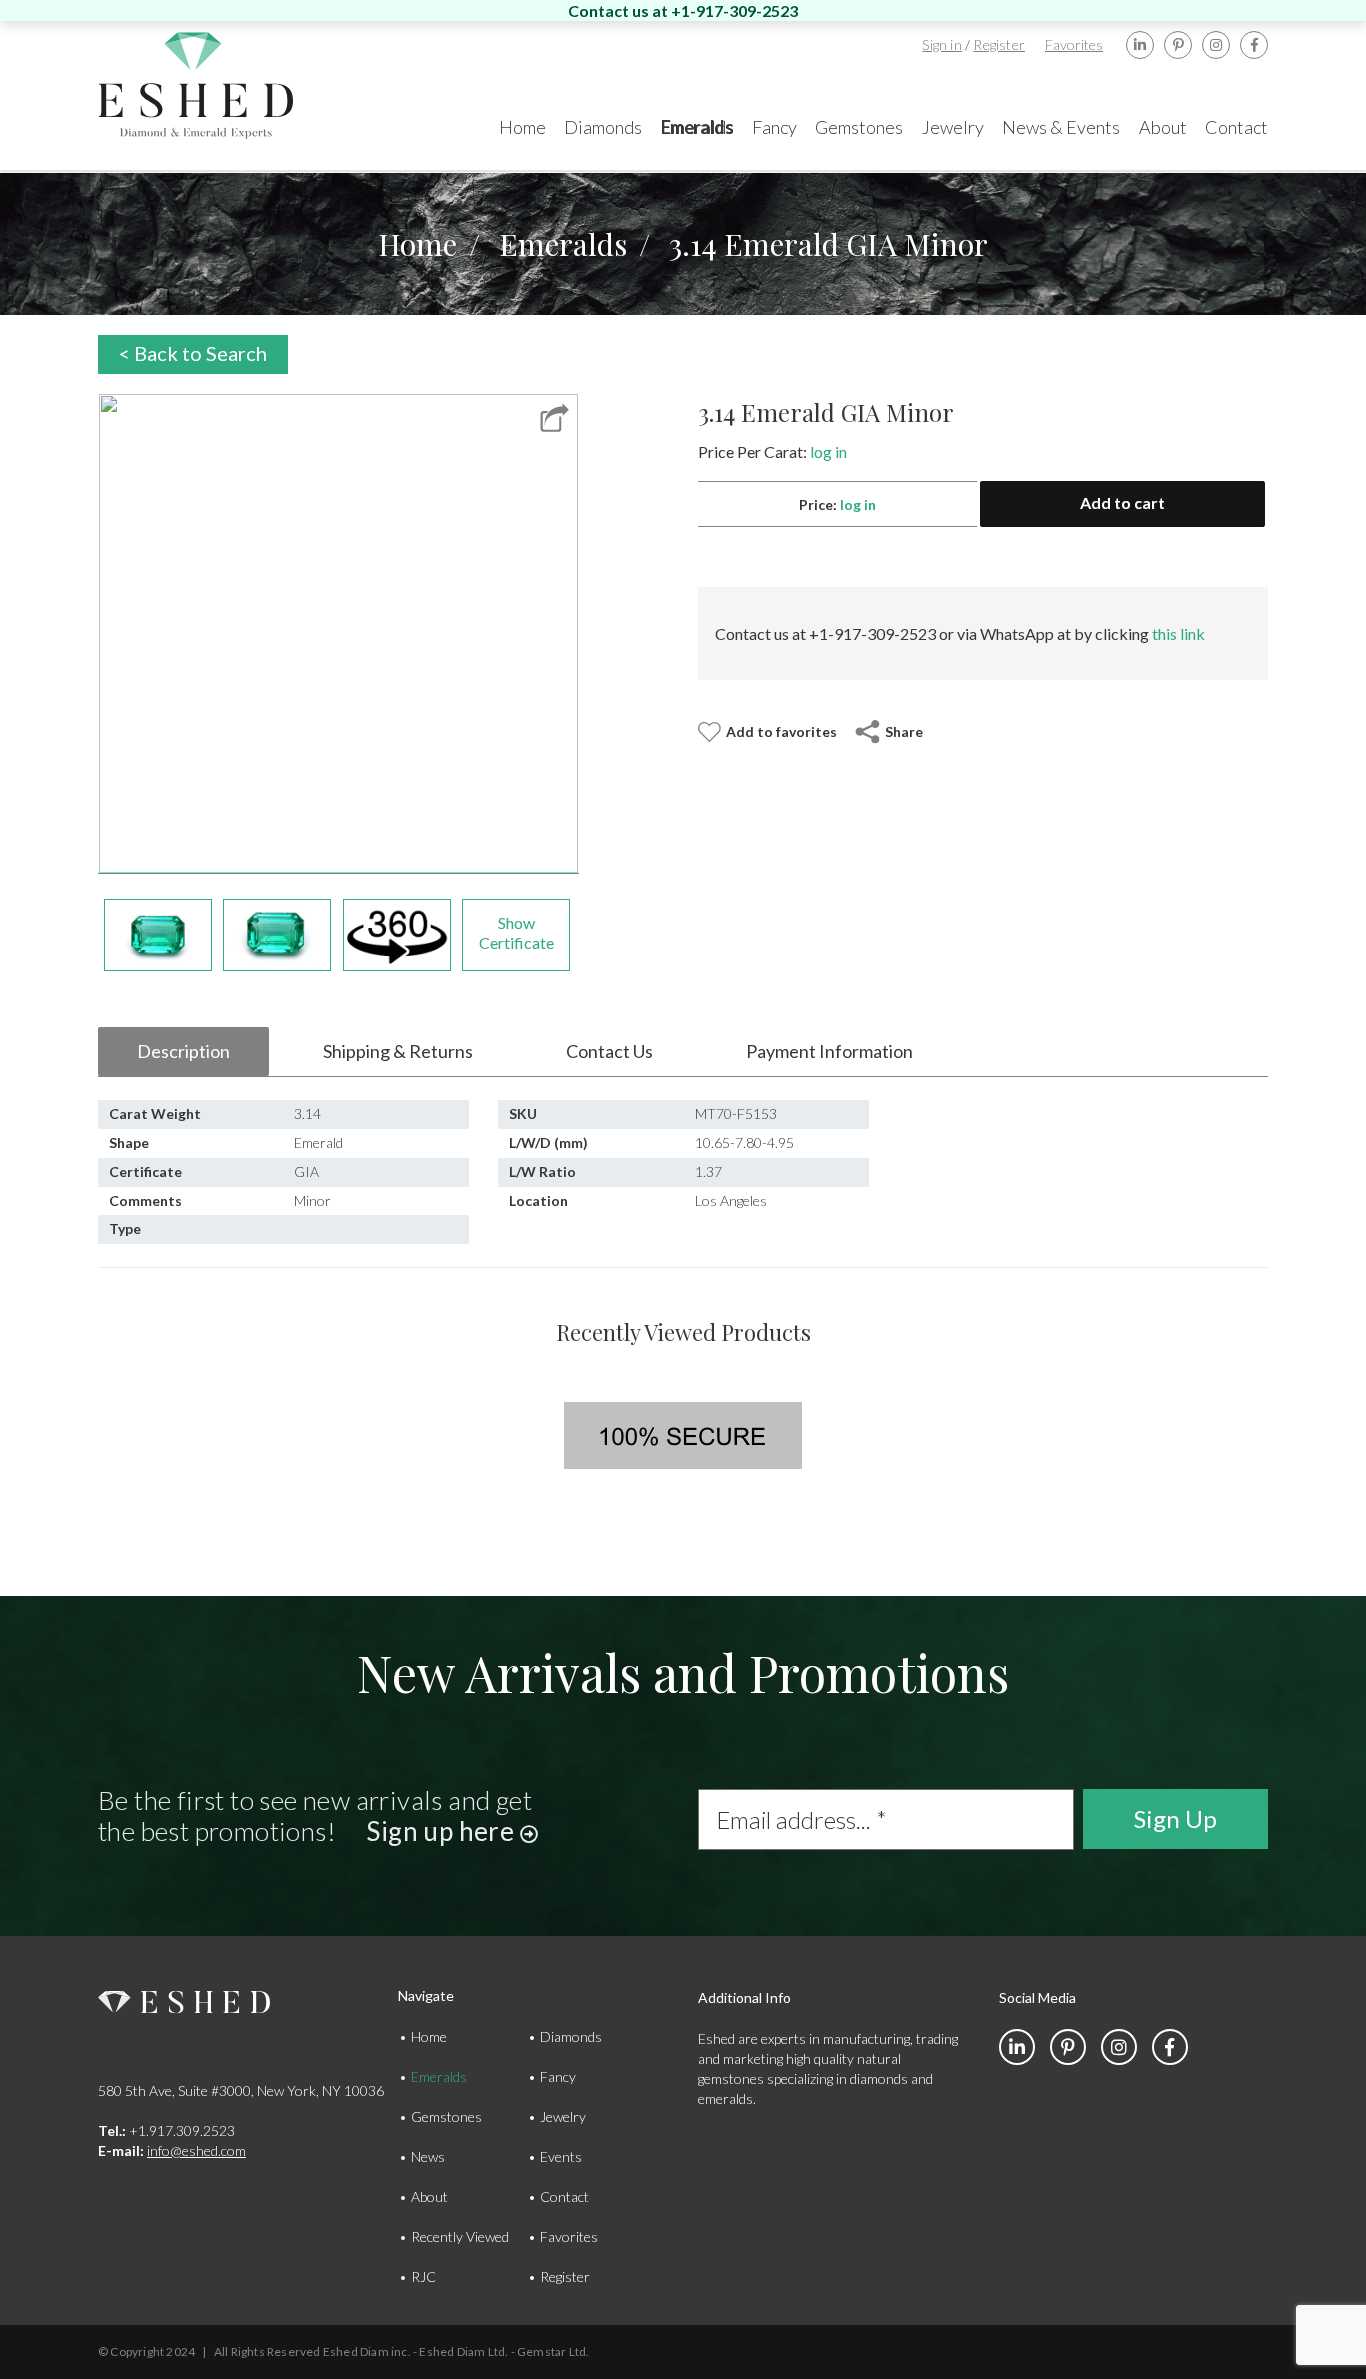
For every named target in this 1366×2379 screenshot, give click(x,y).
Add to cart (1122, 502)
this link (1178, 633)
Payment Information (829, 1051)
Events (561, 2156)
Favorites (1074, 45)
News (428, 2156)
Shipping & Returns (398, 1051)
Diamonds (571, 2036)
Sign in (941, 44)
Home (417, 244)
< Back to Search (193, 353)
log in (828, 451)
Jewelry (563, 2116)
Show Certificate (516, 932)
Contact (564, 2196)
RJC (423, 2276)
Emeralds (563, 244)
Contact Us (609, 1051)
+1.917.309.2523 (166, 2130)
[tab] (183, 1052)
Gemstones (446, 2116)
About (429, 2196)
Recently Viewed (460, 2236)
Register (999, 44)
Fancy (558, 2076)
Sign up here (442, 1831)
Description (183, 1051)
